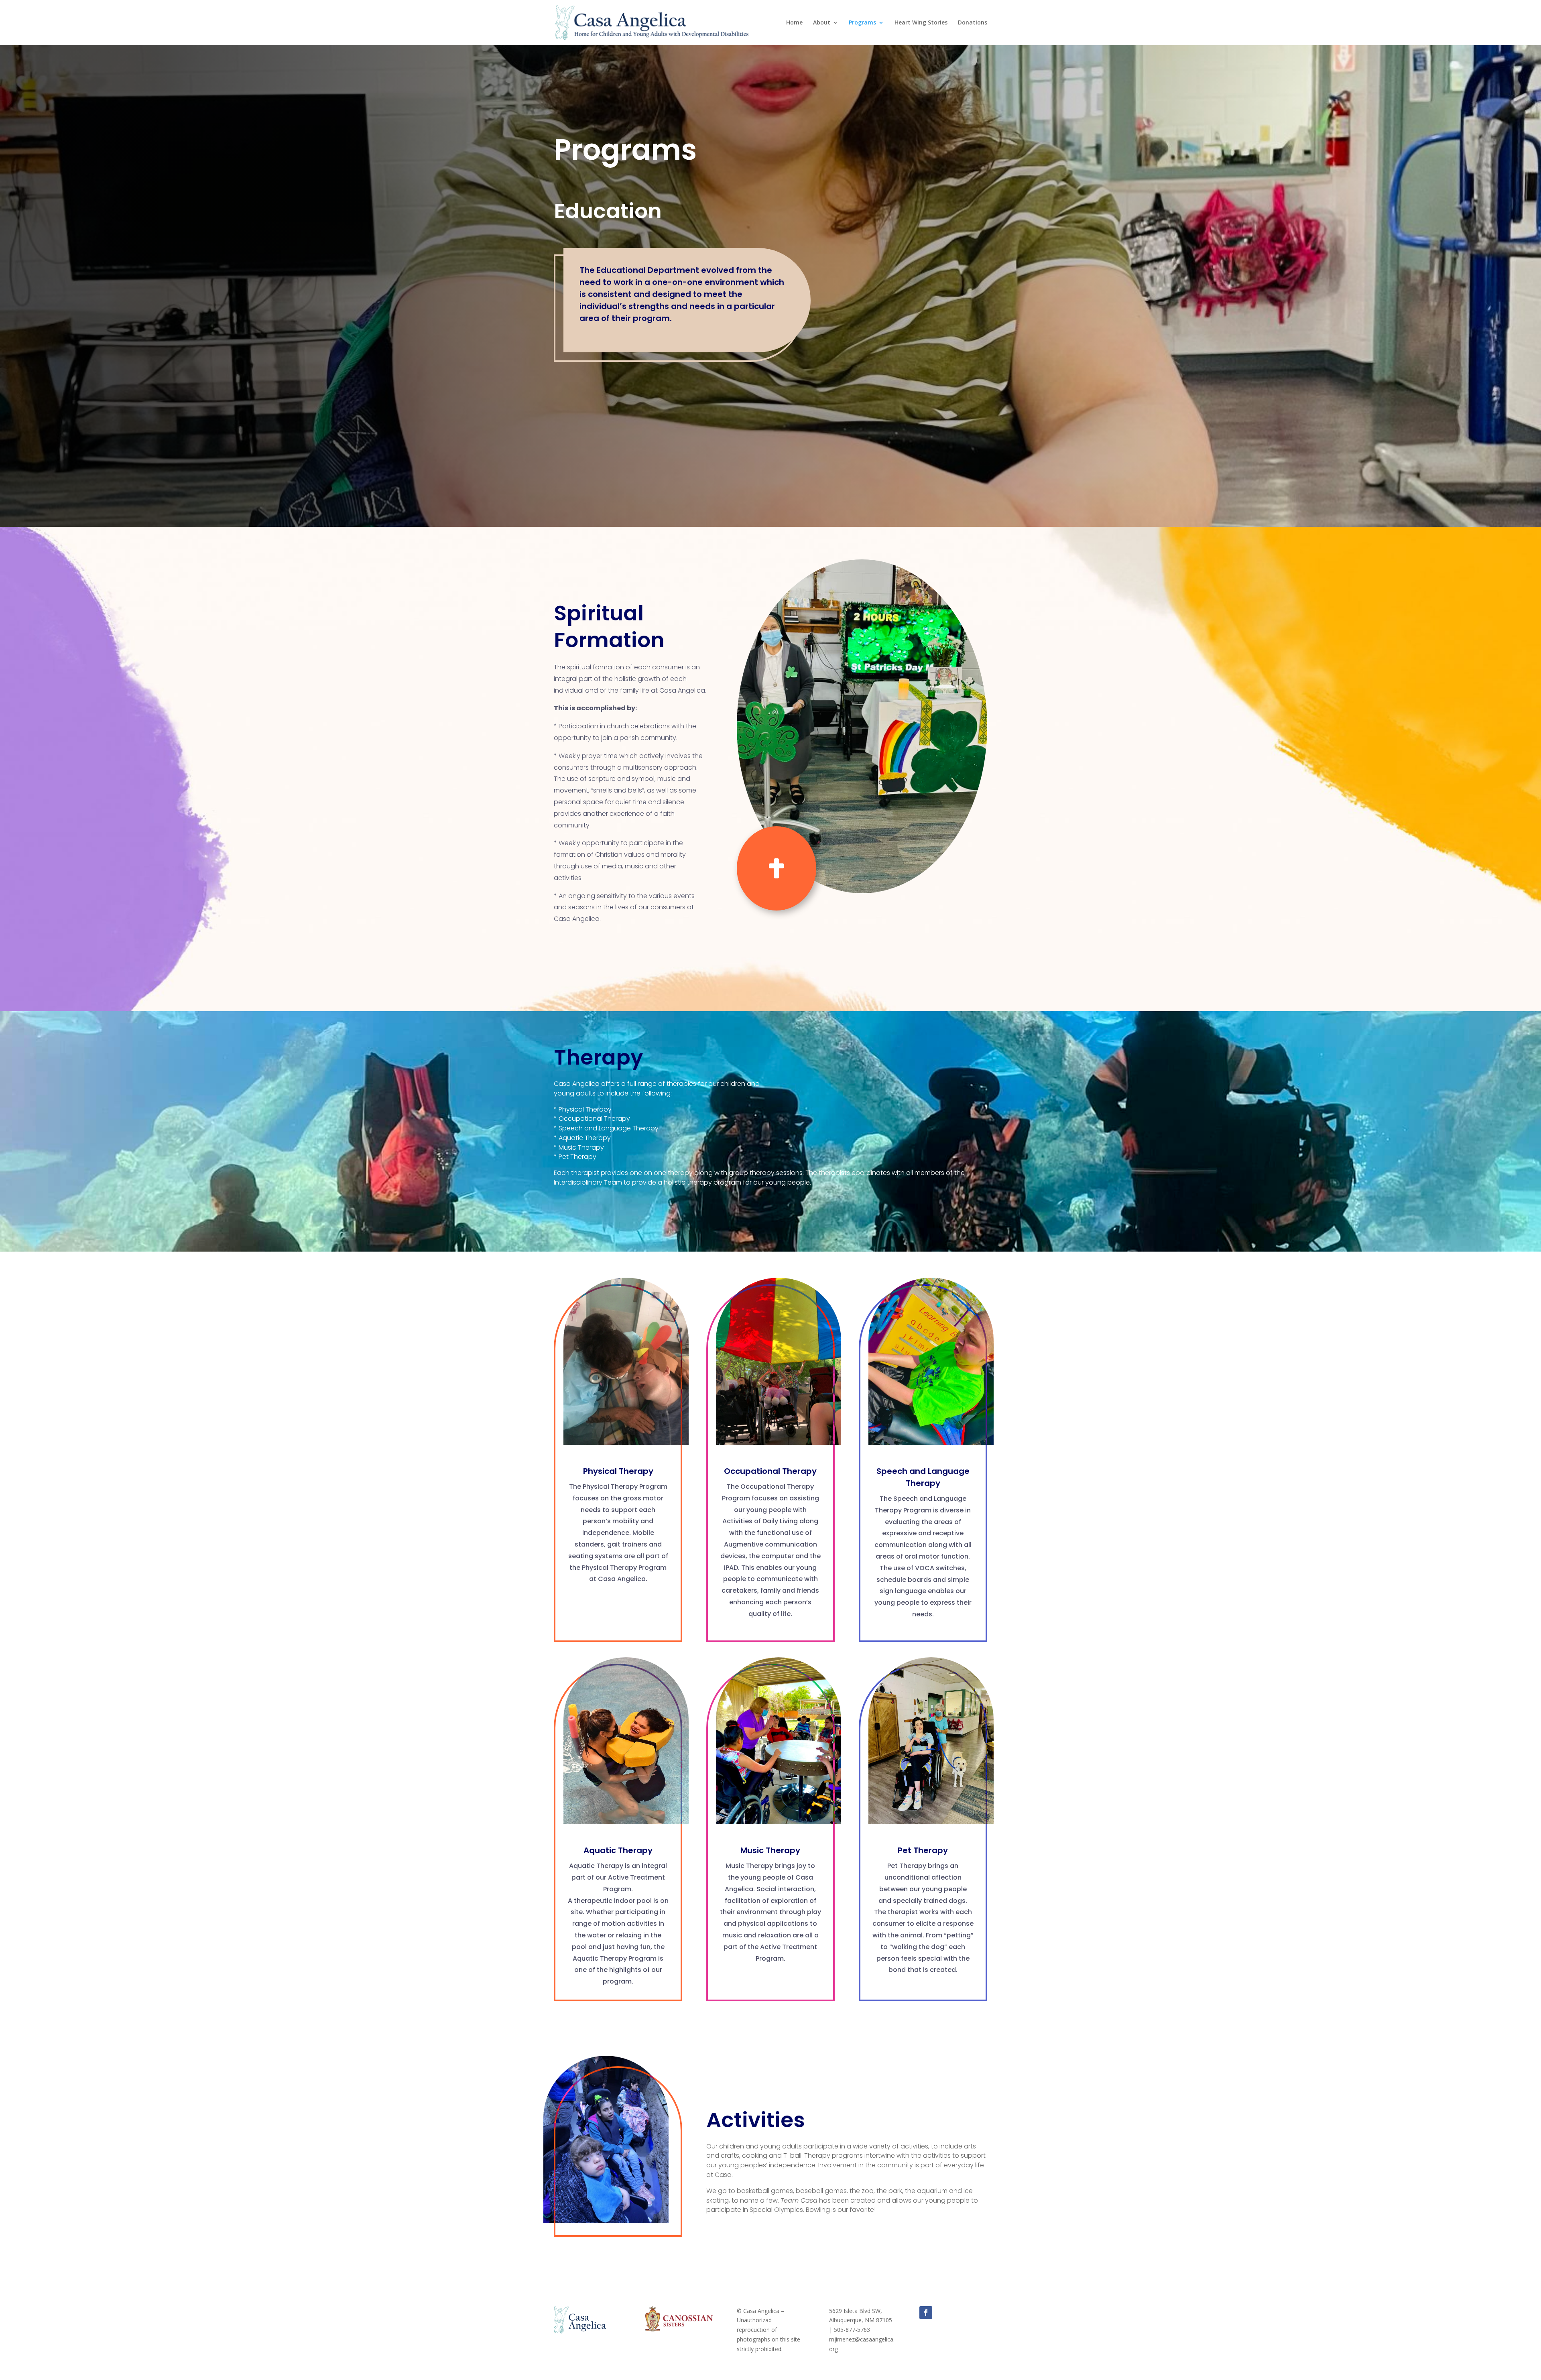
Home (794, 23)
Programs (862, 23)
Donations (973, 23)
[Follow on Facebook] (926, 2313)
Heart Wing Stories (921, 23)
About (822, 23)
